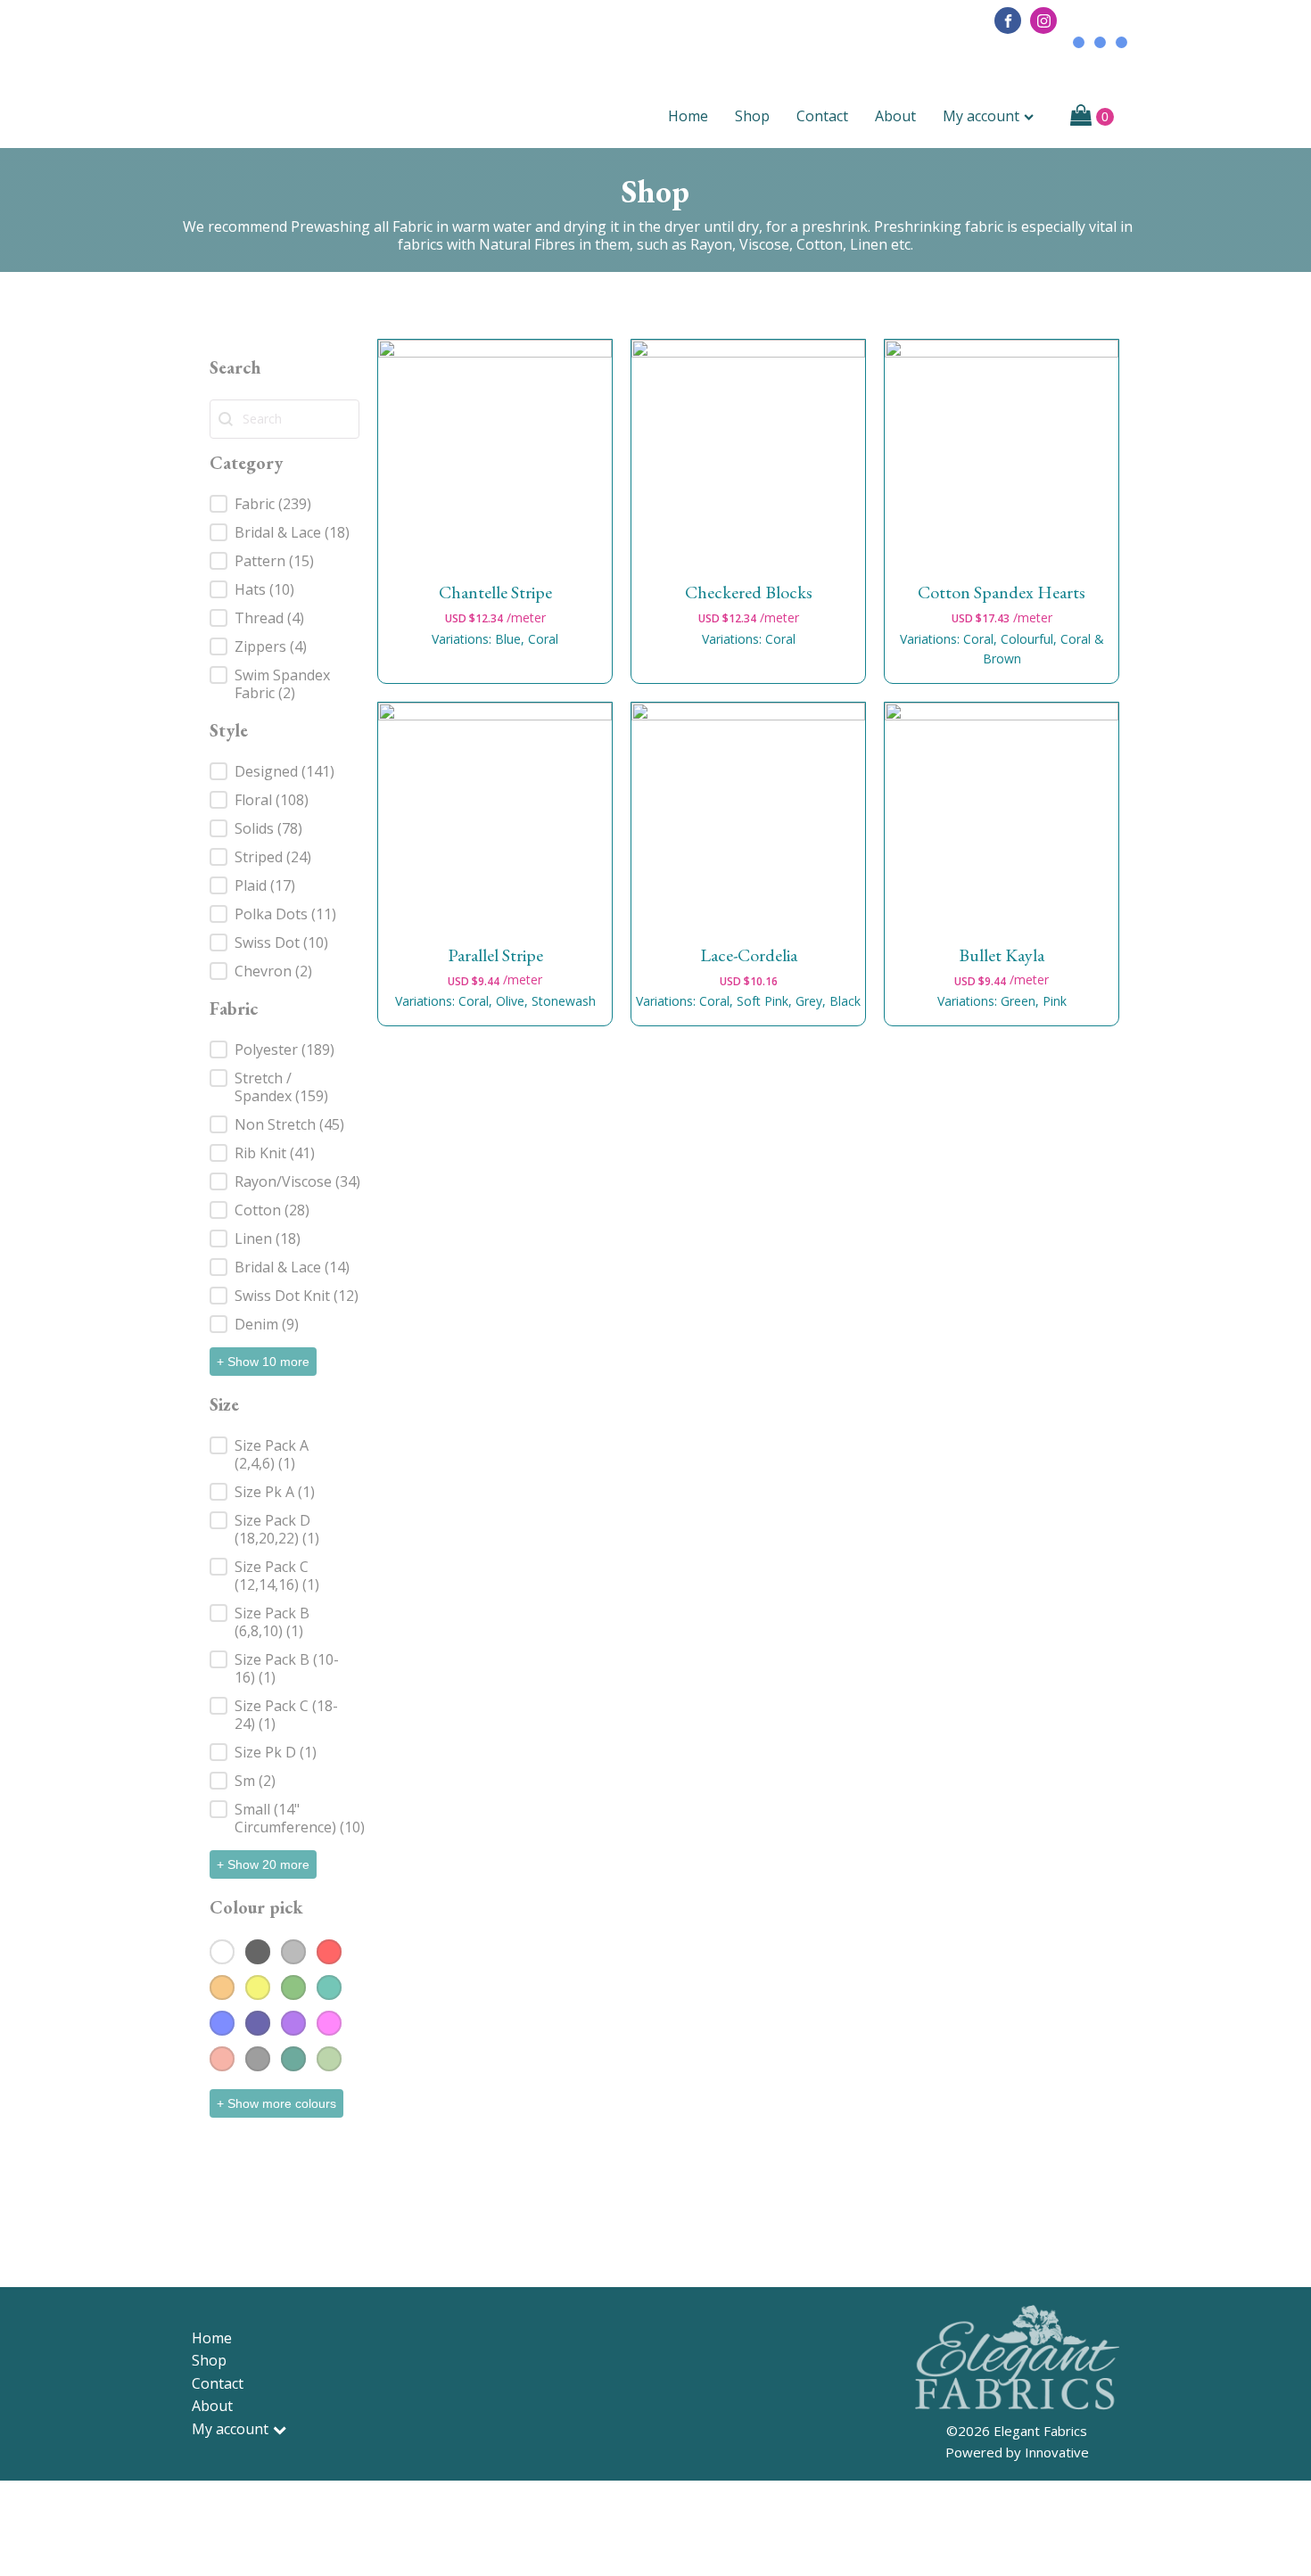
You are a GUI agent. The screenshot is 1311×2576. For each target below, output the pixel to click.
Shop (752, 116)
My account (981, 116)
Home (688, 116)
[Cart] (1092, 117)
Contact (822, 116)
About (895, 116)
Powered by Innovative (1017, 2452)
